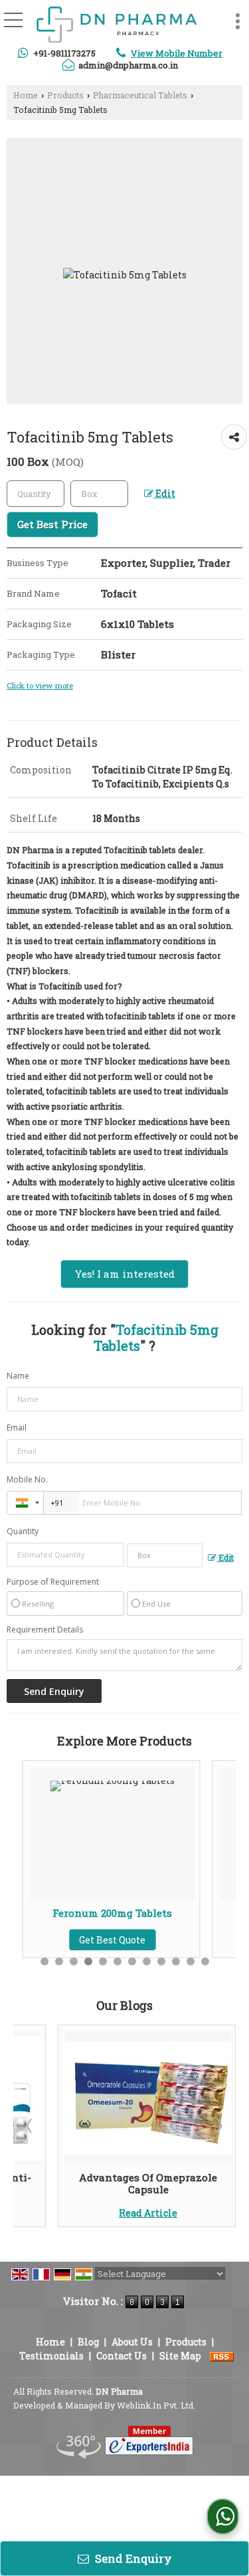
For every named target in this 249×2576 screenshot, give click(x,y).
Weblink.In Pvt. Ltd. (156, 2405)
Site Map (180, 2356)
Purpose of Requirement (53, 1582)
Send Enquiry (132, 2558)
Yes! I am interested (124, 1274)
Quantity (23, 1531)
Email (17, 1428)
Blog (88, 2342)
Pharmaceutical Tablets (140, 95)
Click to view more (40, 685)
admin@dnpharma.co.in (128, 65)
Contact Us (122, 2356)
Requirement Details (45, 1630)
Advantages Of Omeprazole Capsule (148, 2183)
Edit (164, 493)
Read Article (148, 2213)
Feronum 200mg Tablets (104, 1913)
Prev (31, 2126)
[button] (177, 53)
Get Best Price (52, 524)
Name (18, 1376)
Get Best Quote (104, 1940)
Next (218, 2126)
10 (176, 1961)
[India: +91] (25, 1503)
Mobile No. (27, 1479)
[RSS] (222, 2356)
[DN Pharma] (116, 25)
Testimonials (51, 2356)
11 (191, 1961)
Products (65, 95)
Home (26, 95)
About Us (132, 2342)
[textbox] (99, 494)
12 (205, 1961)
